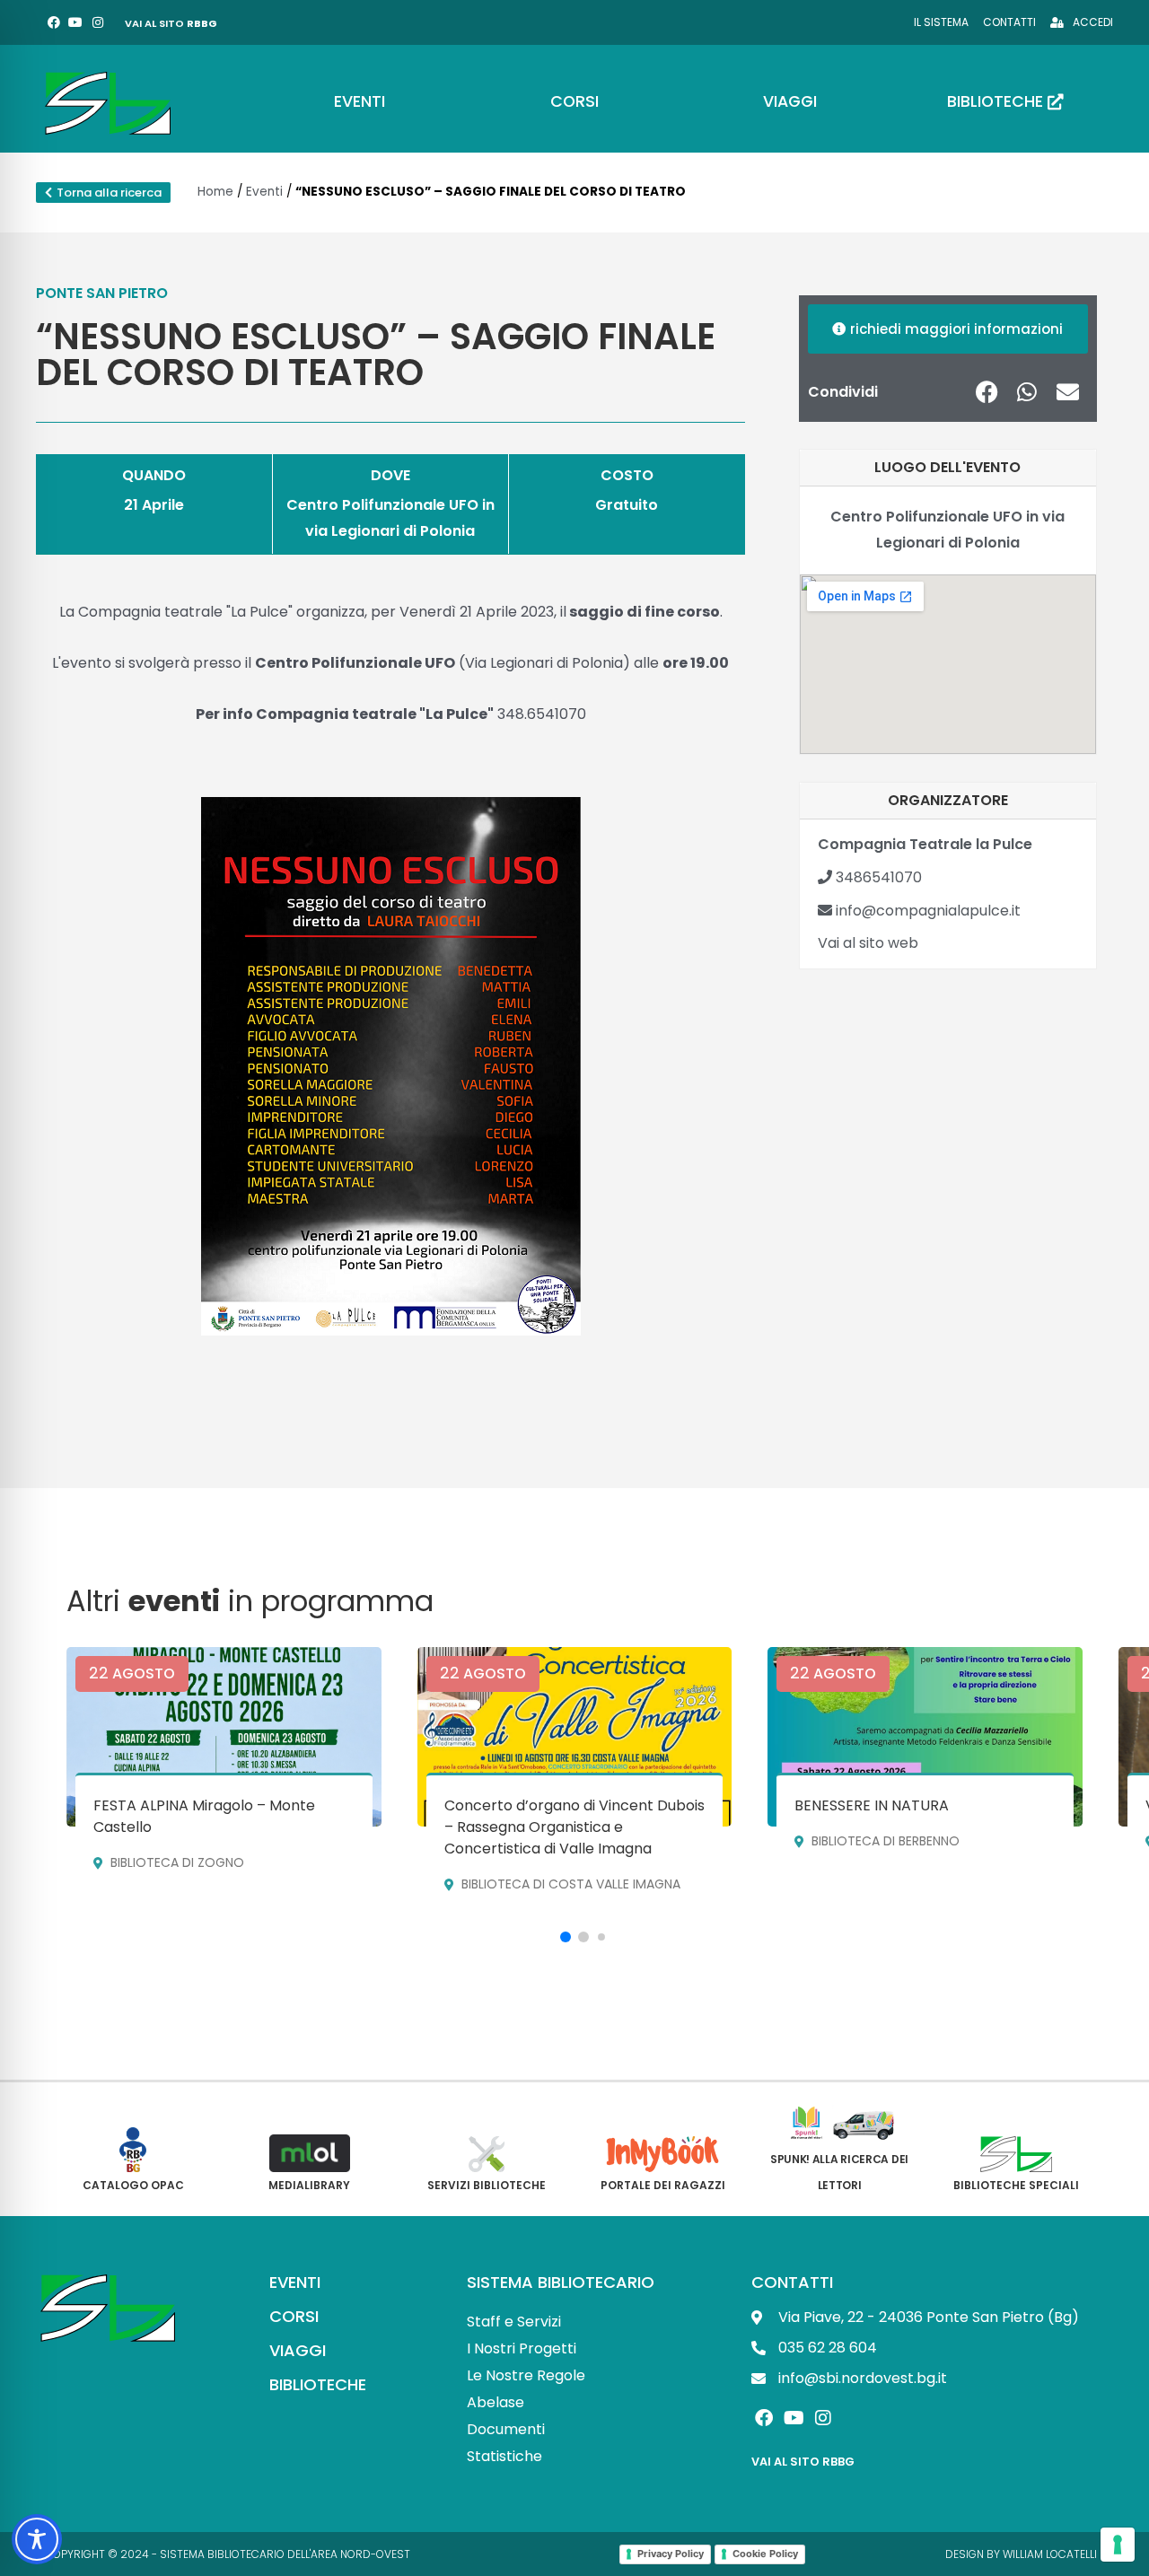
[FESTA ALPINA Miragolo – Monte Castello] (224, 1737)
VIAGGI (298, 2350)
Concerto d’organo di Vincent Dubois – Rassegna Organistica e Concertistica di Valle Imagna (574, 1827)
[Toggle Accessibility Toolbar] (37, 2539)
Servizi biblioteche (487, 2185)
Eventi (264, 192)
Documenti (506, 2429)
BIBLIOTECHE (318, 2384)
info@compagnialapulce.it (926, 911)
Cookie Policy (765, 2554)
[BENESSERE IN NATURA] (925, 1737)
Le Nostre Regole (526, 2375)
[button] (987, 392)
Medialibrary (309, 2185)
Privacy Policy (671, 2554)
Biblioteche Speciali (1016, 2185)
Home (215, 192)
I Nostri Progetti (522, 2348)
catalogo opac (133, 2185)
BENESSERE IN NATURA (872, 1805)
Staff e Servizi (514, 2322)
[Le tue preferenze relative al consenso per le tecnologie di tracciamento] (1118, 2545)
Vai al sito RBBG (803, 2462)
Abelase (496, 2402)
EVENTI (295, 2282)
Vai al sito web (868, 943)
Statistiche (504, 2456)
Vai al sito (171, 23)
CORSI (294, 2316)
